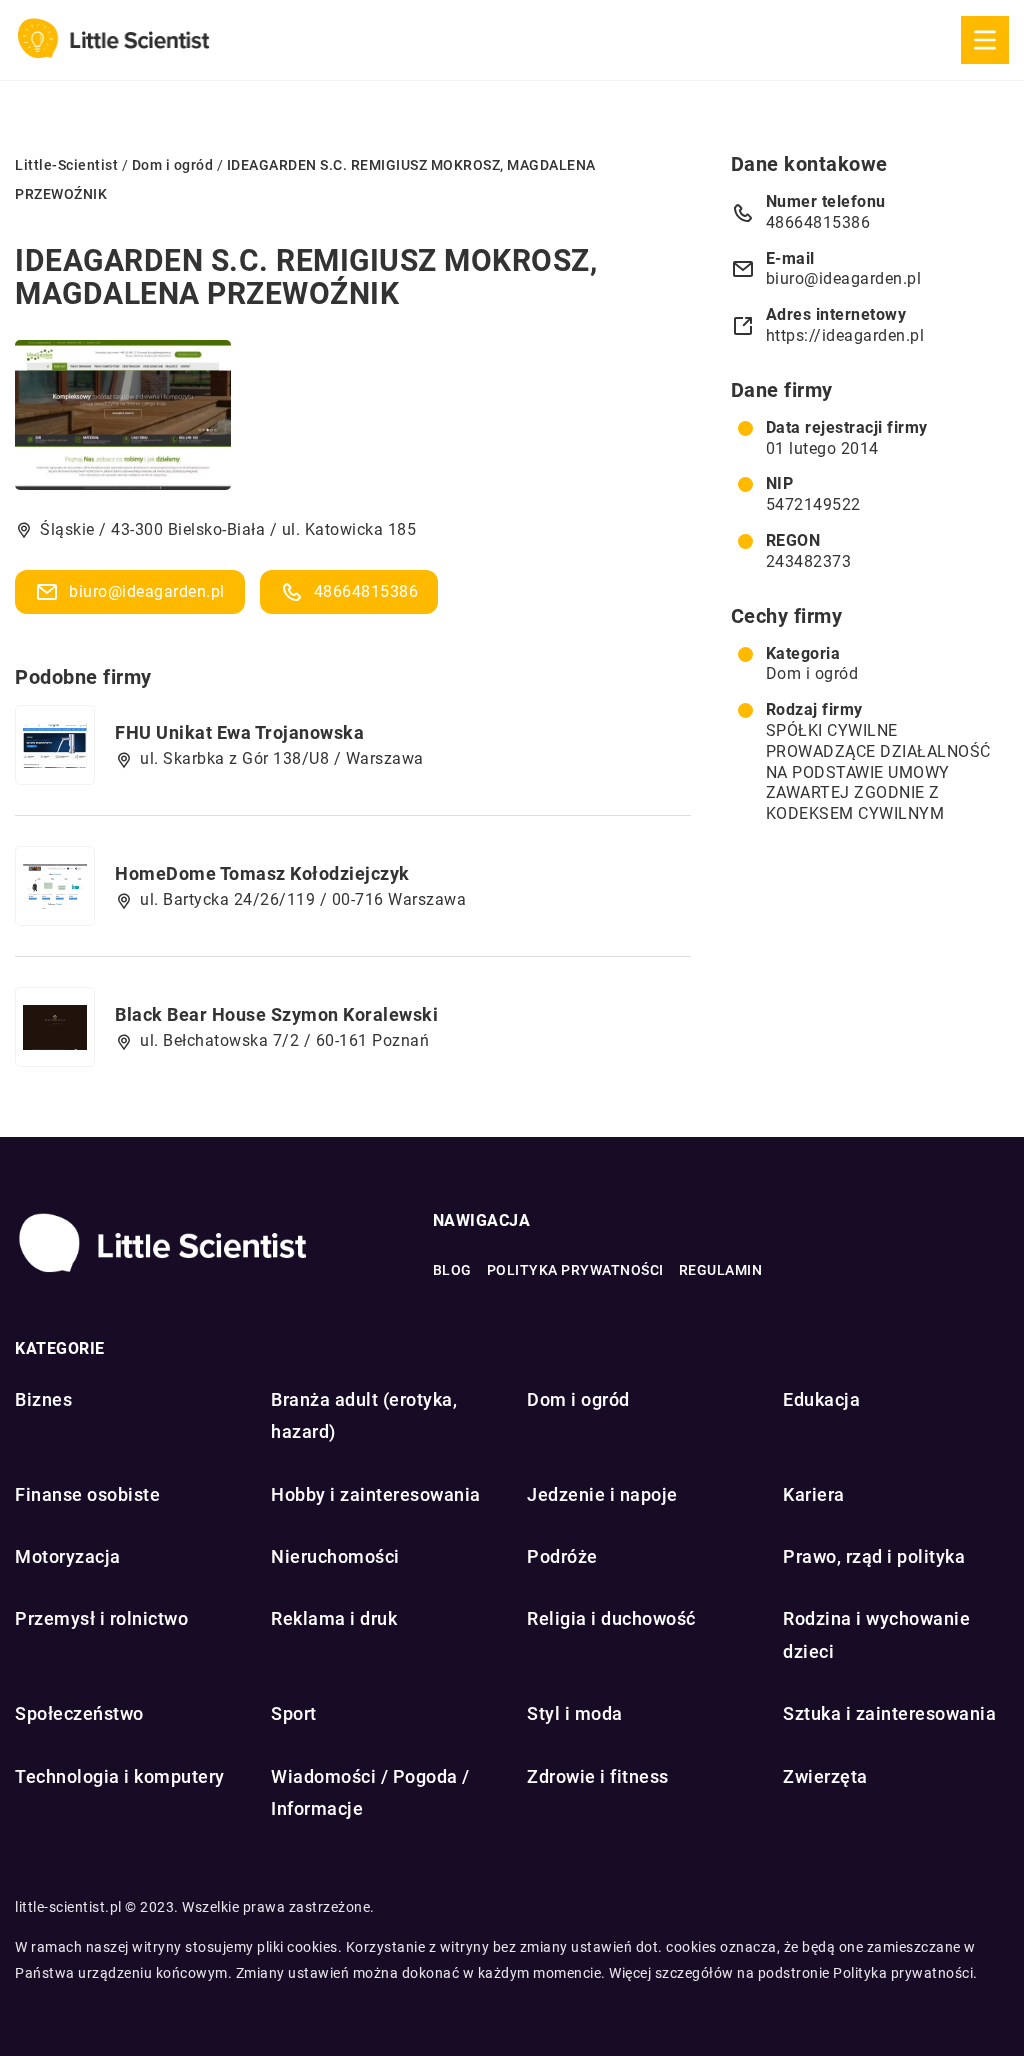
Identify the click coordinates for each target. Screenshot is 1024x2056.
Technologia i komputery (120, 1776)
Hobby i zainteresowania (376, 1494)
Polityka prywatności (575, 1270)
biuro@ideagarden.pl (147, 591)
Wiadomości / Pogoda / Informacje (370, 1792)
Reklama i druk (334, 1618)
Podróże (562, 1556)
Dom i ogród (812, 673)
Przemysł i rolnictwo (101, 1618)
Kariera (814, 1494)
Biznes (43, 1399)
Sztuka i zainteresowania (889, 1713)
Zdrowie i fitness (598, 1776)
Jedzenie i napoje (602, 1494)
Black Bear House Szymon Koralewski (276, 1014)
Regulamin (721, 1270)
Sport (294, 1713)
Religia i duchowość (611, 1618)
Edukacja (821, 1399)
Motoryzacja (68, 1556)
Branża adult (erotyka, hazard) (364, 1415)
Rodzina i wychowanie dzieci (876, 1634)
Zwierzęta (825, 1776)
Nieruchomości (335, 1556)
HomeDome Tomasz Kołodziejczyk (262, 873)
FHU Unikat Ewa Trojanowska (239, 732)
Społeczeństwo (79, 1713)
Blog (452, 1270)
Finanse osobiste (87, 1494)
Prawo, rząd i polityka (874, 1556)
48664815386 (366, 591)
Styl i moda (575, 1713)
